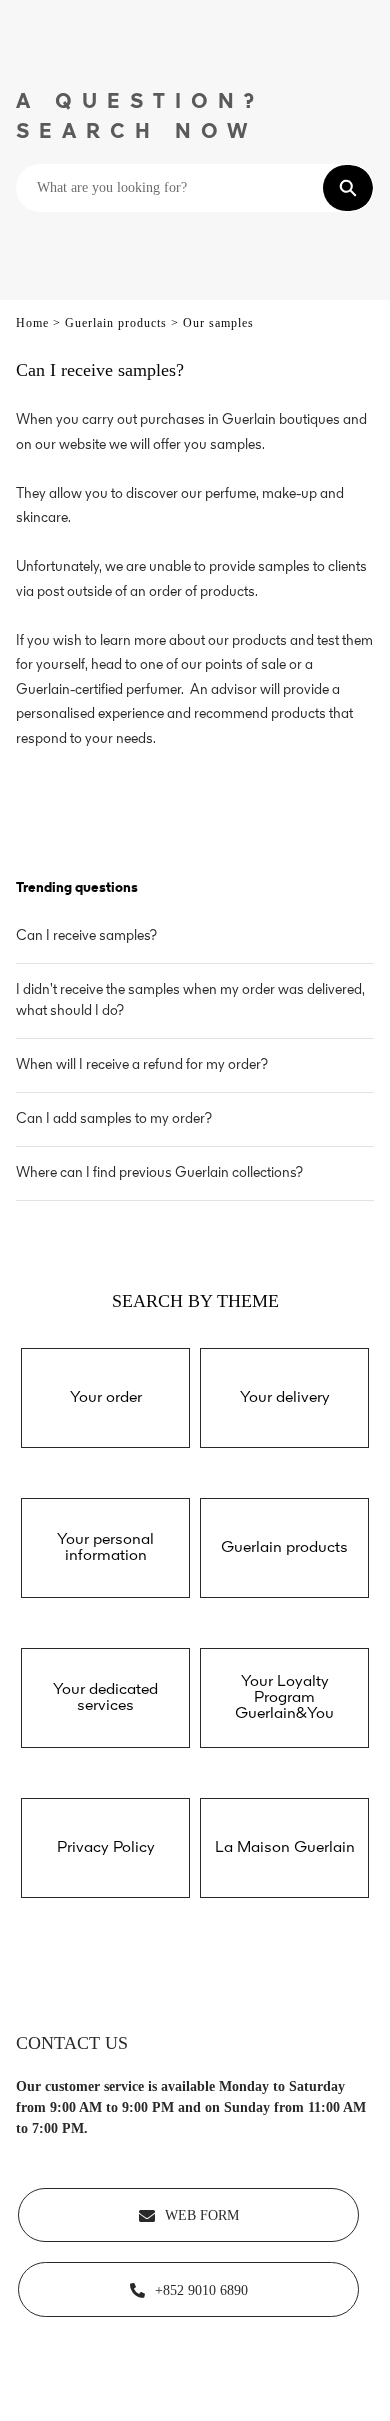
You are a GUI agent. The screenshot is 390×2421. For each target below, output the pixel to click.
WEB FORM (202, 2215)
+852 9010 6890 (201, 2290)
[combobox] (170, 188)
